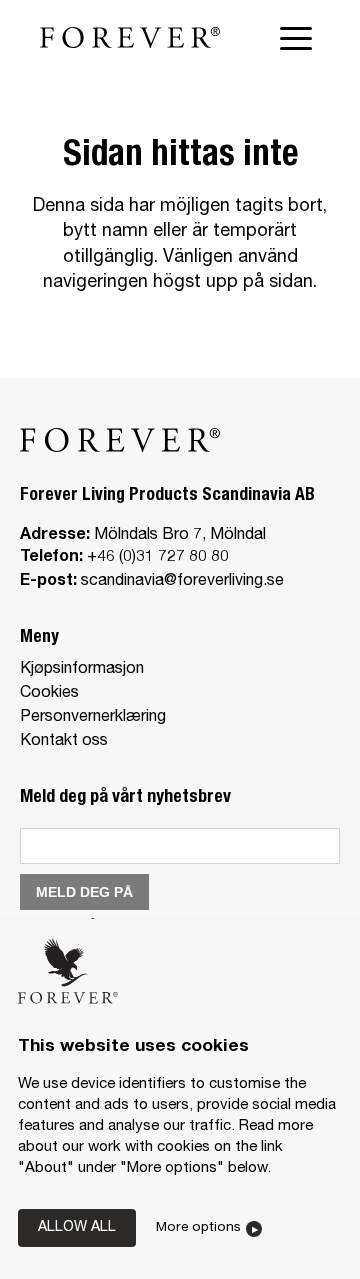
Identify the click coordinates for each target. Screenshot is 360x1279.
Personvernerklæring (93, 718)
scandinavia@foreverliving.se (182, 582)
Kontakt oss (64, 742)
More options (198, 1228)
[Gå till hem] (130, 38)
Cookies (49, 694)
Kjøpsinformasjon (82, 670)
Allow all (77, 1228)
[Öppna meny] (300, 38)
